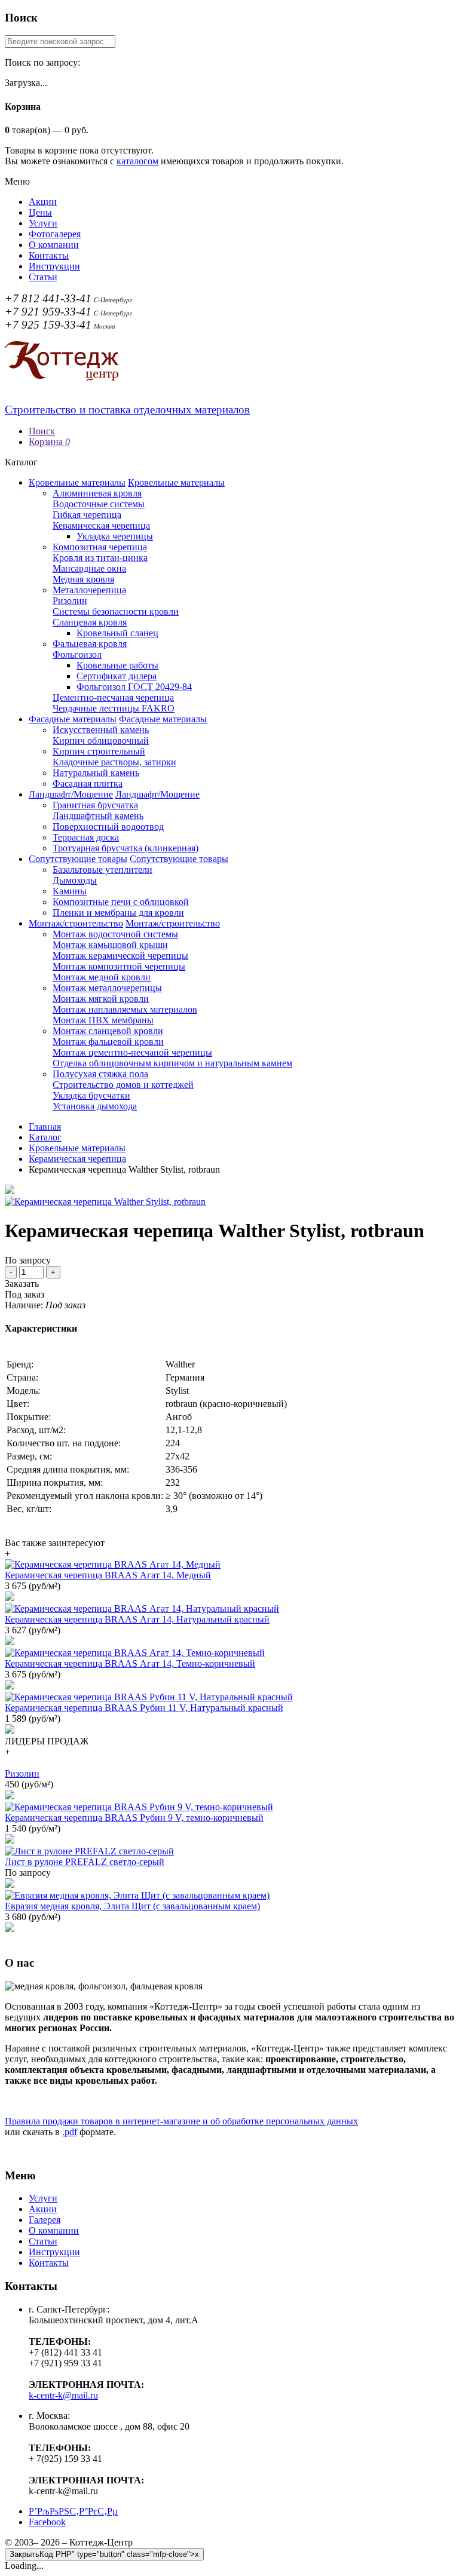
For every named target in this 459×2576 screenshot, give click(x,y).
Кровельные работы (117, 665)
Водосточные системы (99, 504)
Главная (45, 1126)
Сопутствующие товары (78, 859)
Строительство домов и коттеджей (123, 1085)
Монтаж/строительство (76, 923)
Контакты (49, 255)
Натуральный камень (96, 773)
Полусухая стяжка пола (100, 1074)
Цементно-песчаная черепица (113, 697)
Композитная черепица (100, 547)
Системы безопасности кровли (116, 611)
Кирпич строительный (99, 751)
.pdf (70, 2132)
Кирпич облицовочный (101, 740)
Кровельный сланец (117, 633)
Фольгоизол (77, 654)
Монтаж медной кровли (102, 977)
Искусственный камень (101, 730)
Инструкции (54, 266)
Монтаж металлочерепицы (107, 988)
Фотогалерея (55, 234)
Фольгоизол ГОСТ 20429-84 (134, 687)
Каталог (45, 1137)
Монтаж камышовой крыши (110, 945)
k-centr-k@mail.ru (63, 2395)
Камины (70, 891)
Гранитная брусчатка (95, 805)
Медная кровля (83, 579)
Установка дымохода (95, 1106)
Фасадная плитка (88, 783)
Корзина (49, 442)
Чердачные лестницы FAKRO (114, 708)
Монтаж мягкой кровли (101, 999)
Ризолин (70, 601)
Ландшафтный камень (98, 816)
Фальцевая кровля (90, 644)
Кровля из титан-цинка (100, 558)
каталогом (137, 161)
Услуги (43, 223)
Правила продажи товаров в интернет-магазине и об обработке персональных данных (181, 2121)
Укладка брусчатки (91, 1095)
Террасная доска (86, 837)
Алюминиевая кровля (97, 493)
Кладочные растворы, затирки (114, 762)
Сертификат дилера (117, 676)
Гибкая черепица (87, 515)
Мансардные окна (89, 568)
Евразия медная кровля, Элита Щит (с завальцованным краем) (132, 1906)
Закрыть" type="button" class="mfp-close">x (104, 2554)
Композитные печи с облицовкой (121, 902)
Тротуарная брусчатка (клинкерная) (126, 848)
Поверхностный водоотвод (108, 827)
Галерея (45, 2220)
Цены (40, 212)
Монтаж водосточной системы (115, 934)
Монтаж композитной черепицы (119, 966)
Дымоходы (75, 880)
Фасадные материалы (73, 719)
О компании (54, 245)
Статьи (43, 277)
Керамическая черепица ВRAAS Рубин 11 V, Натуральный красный (144, 1708)
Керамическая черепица (101, 525)
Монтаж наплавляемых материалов (125, 1009)
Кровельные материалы (77, 482)
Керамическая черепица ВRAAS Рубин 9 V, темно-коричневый (134, 1818)
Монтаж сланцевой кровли (108, 1031)
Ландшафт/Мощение (71, 794)
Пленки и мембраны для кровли (118, 913)
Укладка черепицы (115, 536)
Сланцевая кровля (90, 622)
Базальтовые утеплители (102, 870)
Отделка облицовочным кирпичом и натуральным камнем (172, 1063)
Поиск (42, 431)
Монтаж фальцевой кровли (108, 1042)
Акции (43, 202)
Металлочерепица (89, 590)
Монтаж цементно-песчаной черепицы (132, 1052)
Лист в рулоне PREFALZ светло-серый (85, 1862)
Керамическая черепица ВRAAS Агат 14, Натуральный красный (137, 1619)
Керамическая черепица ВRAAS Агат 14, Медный (108, 1575)
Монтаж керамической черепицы (120, 956)
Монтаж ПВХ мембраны (103, 1020)
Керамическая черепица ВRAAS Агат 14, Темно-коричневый (130, 1663)
